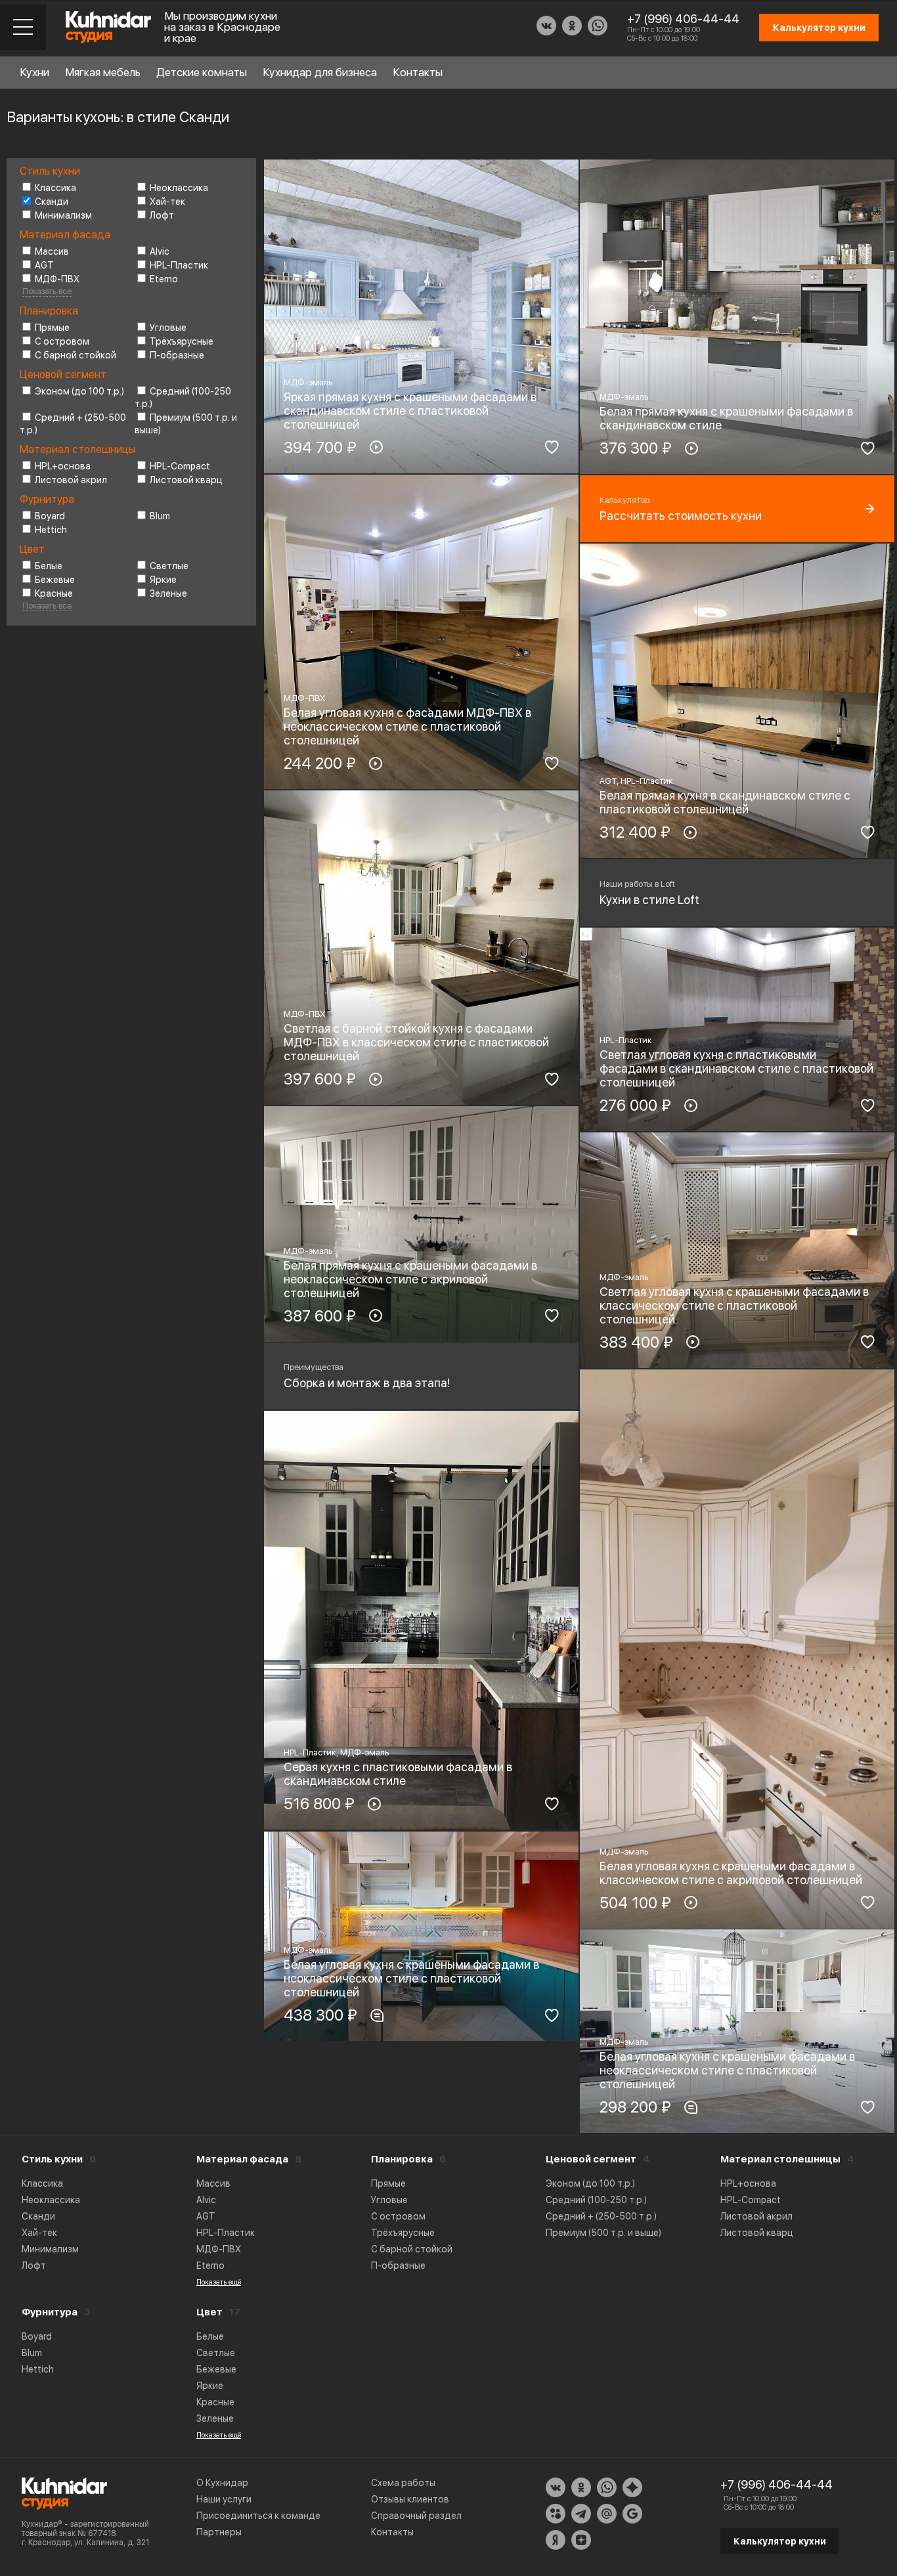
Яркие (163, 580)
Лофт (162, 215)
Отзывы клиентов (410, 2499)
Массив (52, 251)
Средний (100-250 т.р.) (596, 2200)
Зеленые (168, 593)
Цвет (209, 2312)
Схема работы (403, 2483)
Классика (55, 188)
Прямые (52, 328)
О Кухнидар (222, 2483)
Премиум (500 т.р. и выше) (603, 2233)
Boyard (50, 516)
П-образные (177, 355)
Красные (54, 593)
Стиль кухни (52, 2159)
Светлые (169, 566)
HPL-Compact (180, 466)
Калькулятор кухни (780, 2541)
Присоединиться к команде (258, 2516)
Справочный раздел (416, 2516)
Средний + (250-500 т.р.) (601, 2216)
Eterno (164, 279)
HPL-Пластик (179, 265)
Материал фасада (242, 2159)
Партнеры (219, 2532)
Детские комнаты (202, 72)
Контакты (418, 72)
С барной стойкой (76, 355)
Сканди (52, 202)
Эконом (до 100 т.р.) (79, 391)
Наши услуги (224, 2499)
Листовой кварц (186, 480)
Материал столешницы (780, 2159)
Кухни (34, 72)
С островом (62, 341)
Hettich (51, 530)
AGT (44, 265)
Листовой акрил (71, 480)
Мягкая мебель (103, 72)
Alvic (160, 251)
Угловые (168, 328)
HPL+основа (63, 466)
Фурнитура (50, 2312)
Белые (49, 566)
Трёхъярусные (182, 341)
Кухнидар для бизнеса (320, 72)
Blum (160, 516)
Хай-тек (167, 202)
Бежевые (55, 580)
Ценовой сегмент (591, 2159)
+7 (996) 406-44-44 (683, 19)
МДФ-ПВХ (57, 279)
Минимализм (63, 215)
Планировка (402, 2159)
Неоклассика (179, 188)
